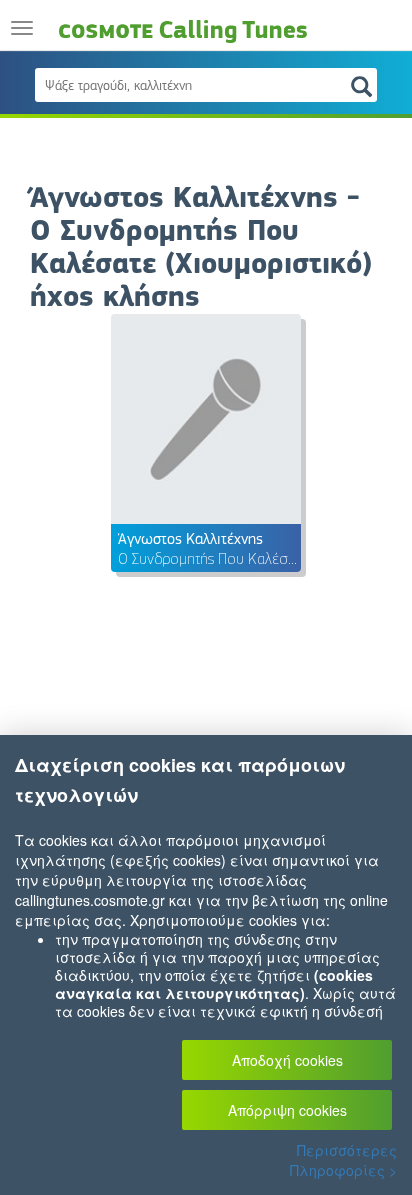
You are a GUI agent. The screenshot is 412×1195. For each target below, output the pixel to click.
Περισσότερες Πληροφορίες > (343, 1160)
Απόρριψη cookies (287, 1110)
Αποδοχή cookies (287, 1060)
